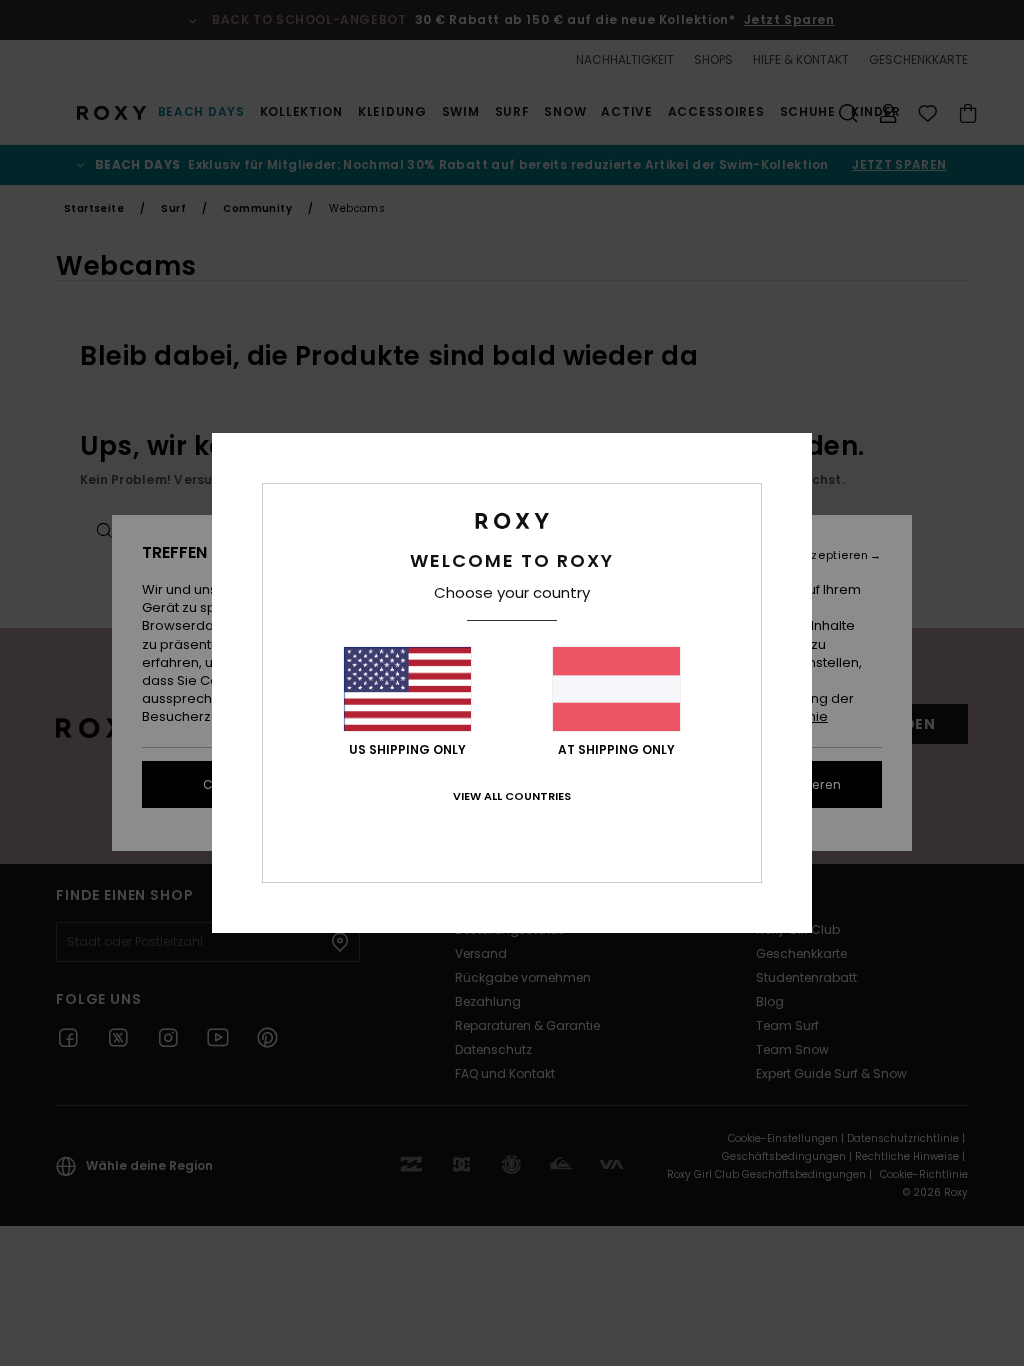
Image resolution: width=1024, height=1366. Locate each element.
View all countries (512, 796)
